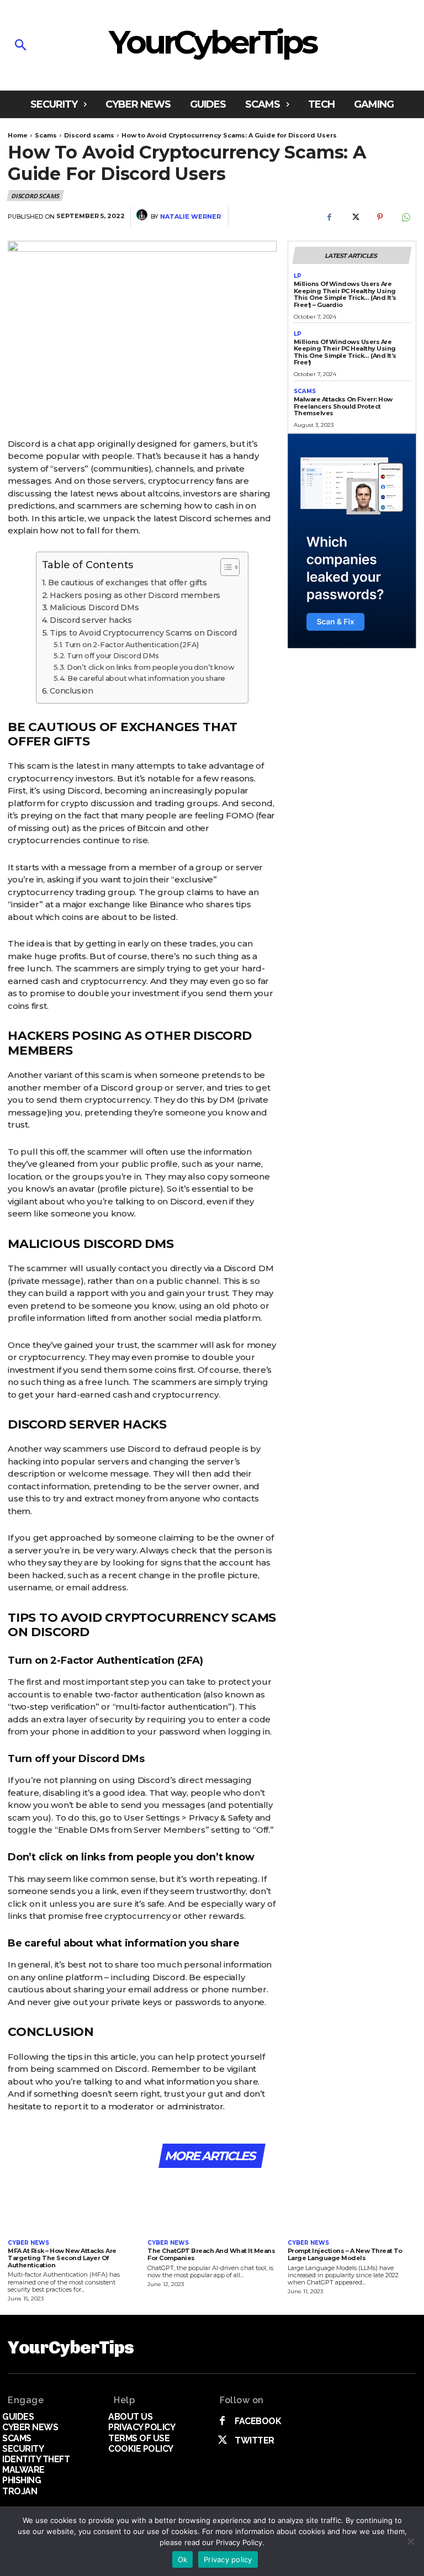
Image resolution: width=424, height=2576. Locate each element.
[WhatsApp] (405, 217)
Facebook (258, 2421)
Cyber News (28, 2243)
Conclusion (71, 691)
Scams (46, 135)
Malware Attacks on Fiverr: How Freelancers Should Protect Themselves (343, 406)
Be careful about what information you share (146, 678)
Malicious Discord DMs (94, 607)
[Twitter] (354, 217)
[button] (57, 46)
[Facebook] (329, 217)
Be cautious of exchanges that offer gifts (128, 583)
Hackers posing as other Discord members (135, 595)
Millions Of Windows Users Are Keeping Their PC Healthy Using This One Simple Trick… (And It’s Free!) (345, 352)
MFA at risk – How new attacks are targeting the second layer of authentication (62, 2258)
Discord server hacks (91, 620)
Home (18, 135)
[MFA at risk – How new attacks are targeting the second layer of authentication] (72, 2205)
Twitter (255, 2440)
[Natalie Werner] (144, 216)
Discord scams (89, 135)
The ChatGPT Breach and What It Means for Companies (211, 2254)
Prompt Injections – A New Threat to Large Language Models (345, 2254)
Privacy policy (228, 2559)
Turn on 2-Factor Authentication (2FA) (131, 645)
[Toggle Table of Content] (224, 567)
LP (298, 276)
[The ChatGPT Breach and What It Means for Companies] (212, 2205)
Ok (183, 2559)
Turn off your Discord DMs (113, 656)
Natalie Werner (190, 217)
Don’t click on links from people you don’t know (150, 667)
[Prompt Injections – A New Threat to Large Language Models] (352, 2205)
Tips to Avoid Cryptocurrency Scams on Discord (143, 633)
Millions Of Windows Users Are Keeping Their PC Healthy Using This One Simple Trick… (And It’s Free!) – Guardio (345, 294)
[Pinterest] (380, 217)
